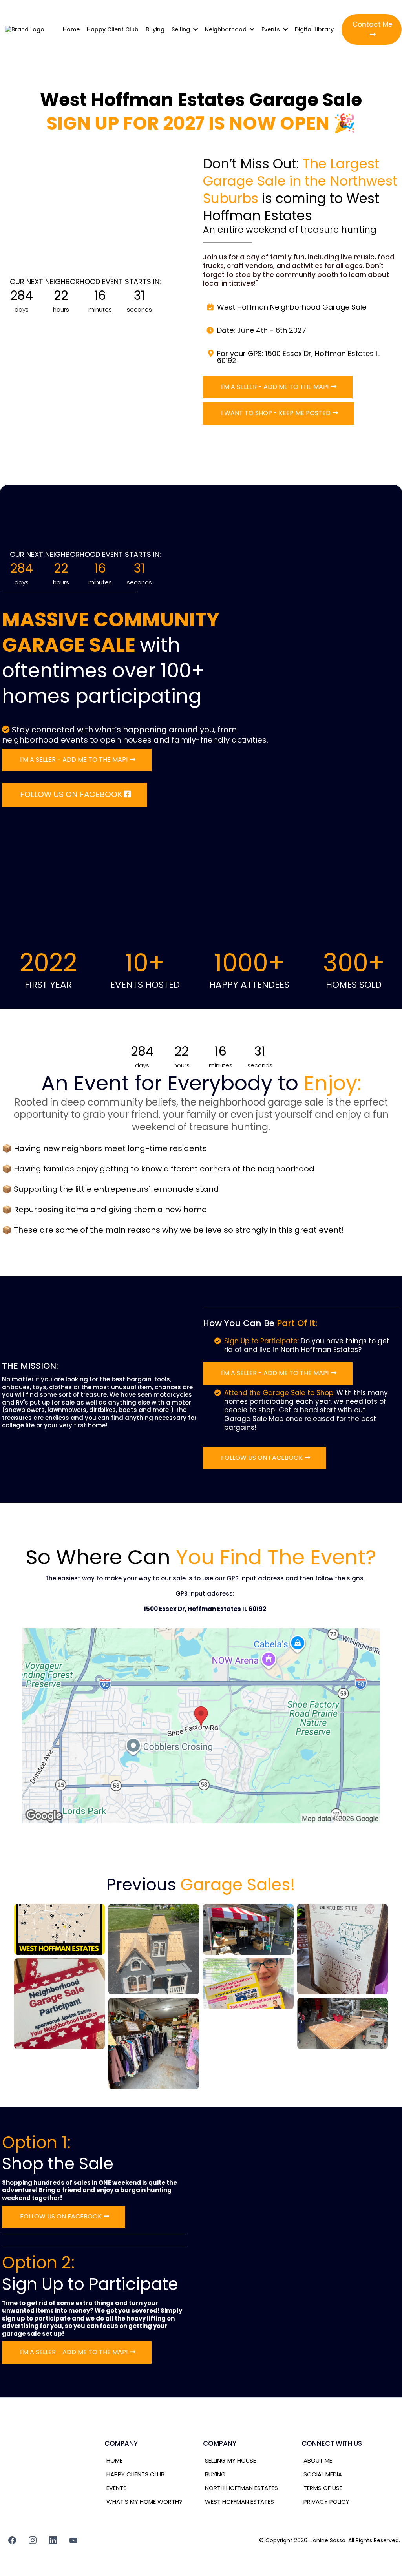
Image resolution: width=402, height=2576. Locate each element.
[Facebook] (12, 2540)
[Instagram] (33, 2540)
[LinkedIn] (53, 2540)
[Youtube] (73, 2540)
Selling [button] (182, 29)
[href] (201, 1725)
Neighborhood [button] (227, 29)
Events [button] (271, 29)
